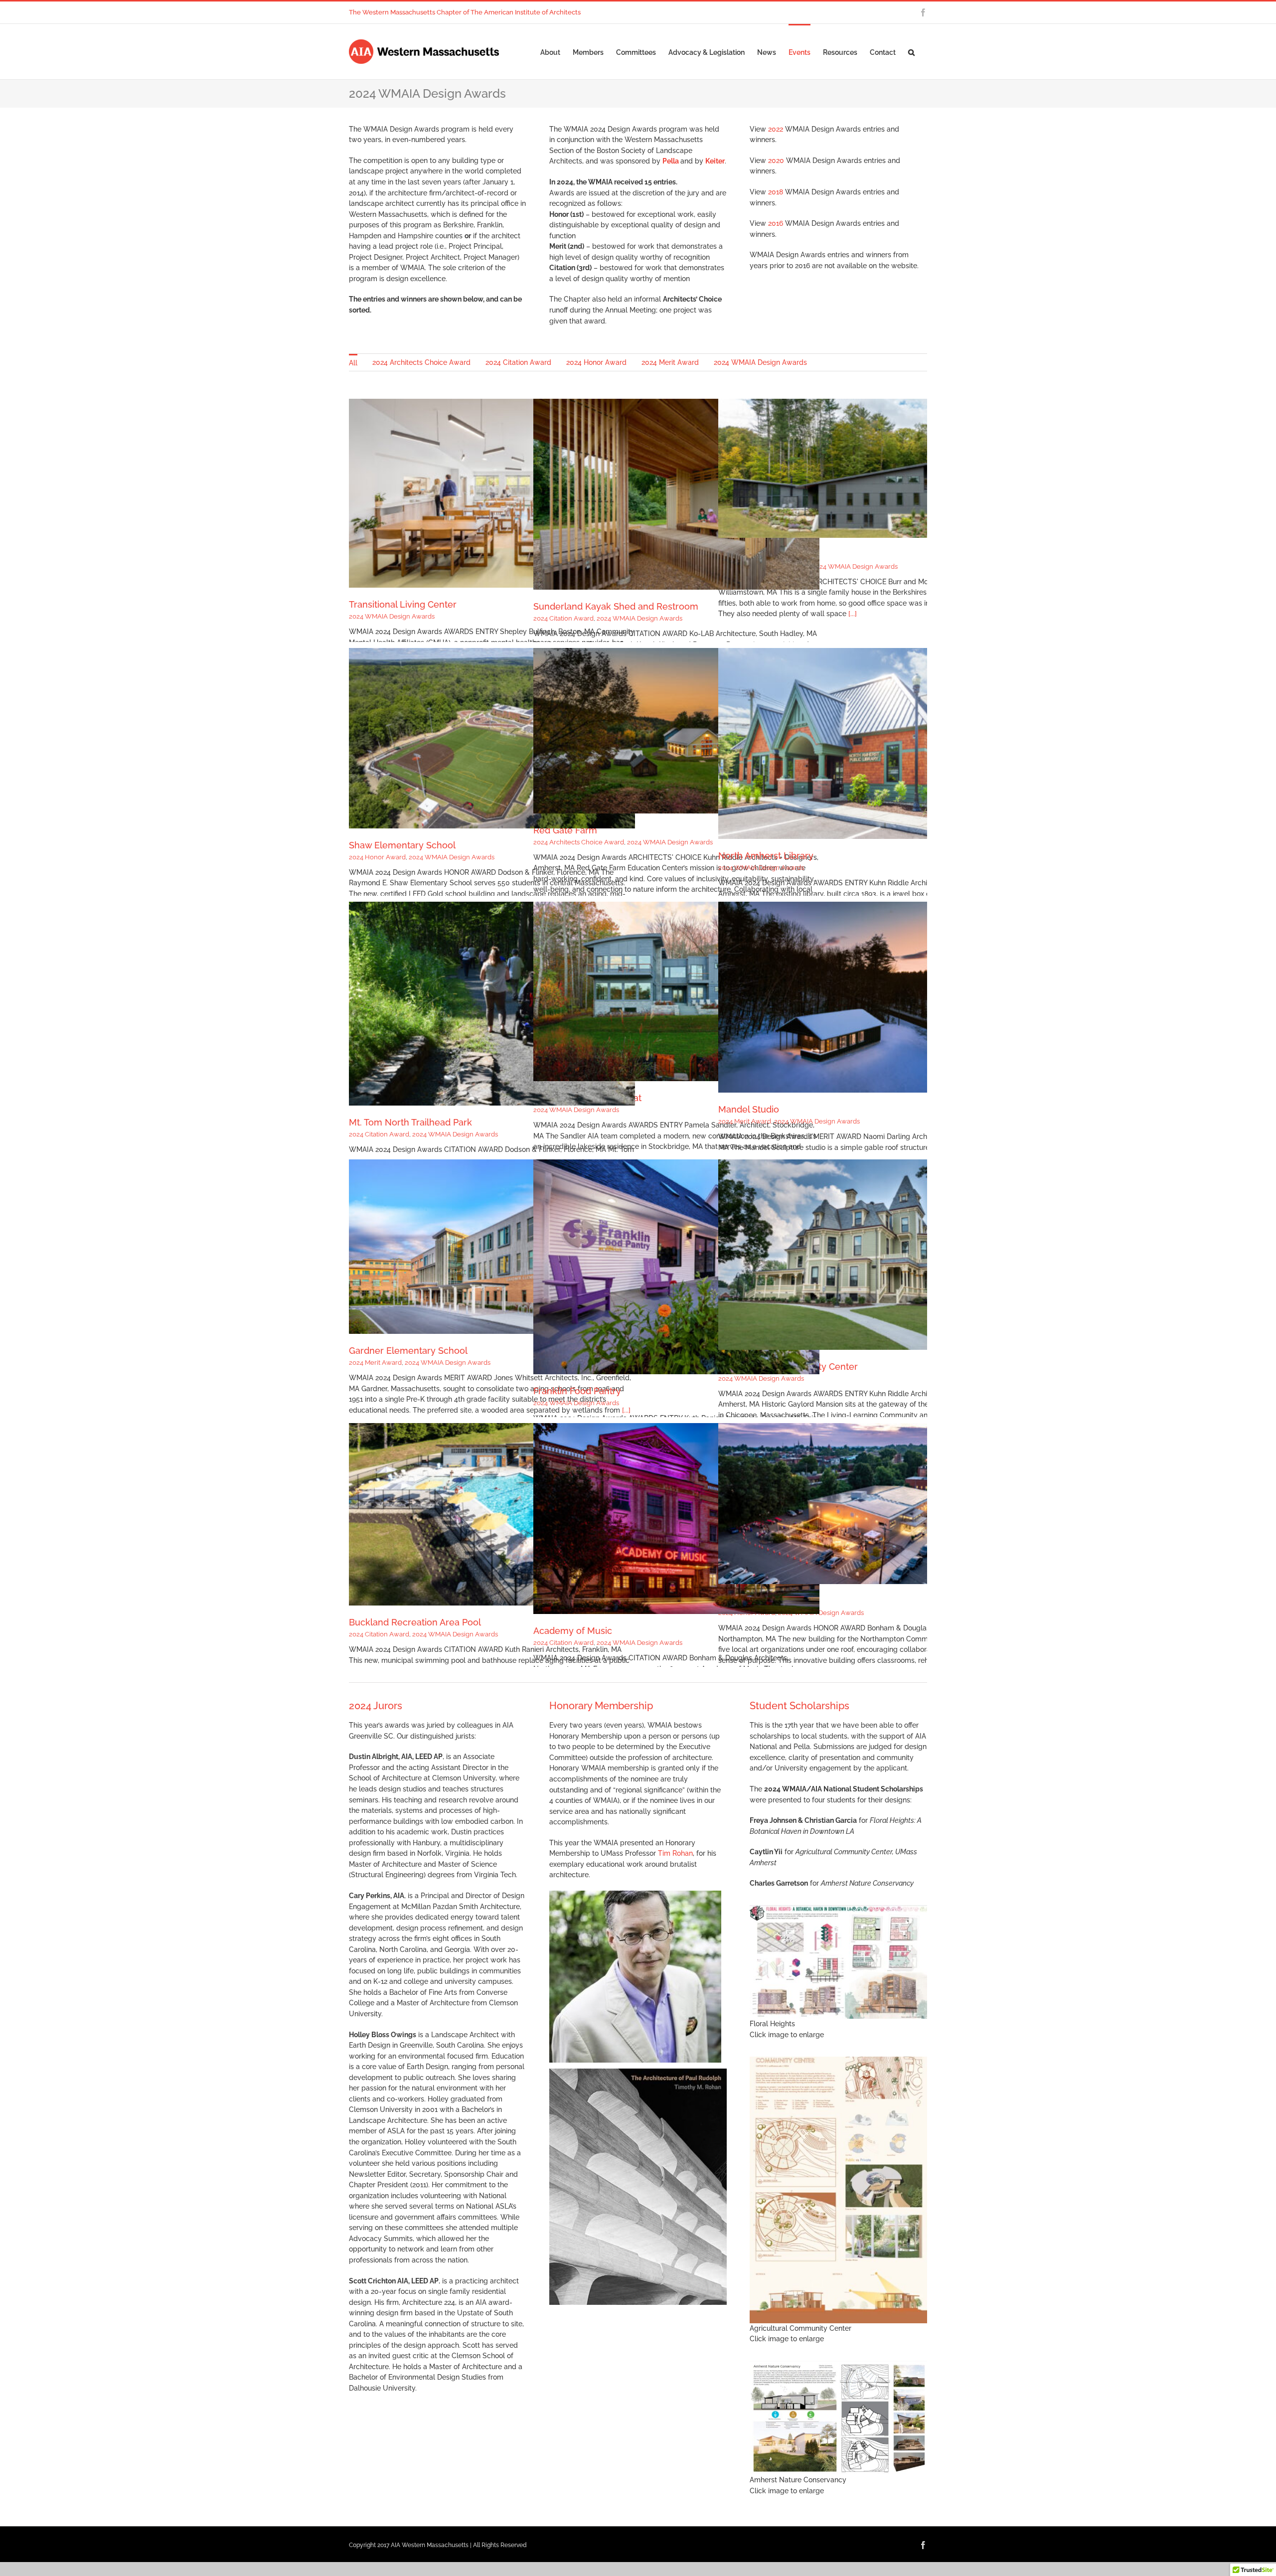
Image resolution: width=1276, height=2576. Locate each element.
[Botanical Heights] (838, 1909)
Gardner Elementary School (408, 1351)
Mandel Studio (749, 1109)
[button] (911, 52)
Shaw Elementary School (402, 845)
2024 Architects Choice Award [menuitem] (421, 362)
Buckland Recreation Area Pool (415, 1622)
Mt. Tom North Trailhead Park (410, 1122)
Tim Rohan (675, 1853)
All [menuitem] (353, 363)
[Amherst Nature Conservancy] (838, 2364)
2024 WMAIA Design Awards (392, 616)
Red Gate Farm (565, 830)
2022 (776, 129)
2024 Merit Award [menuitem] (670, 362)
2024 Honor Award (377, 857)
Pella (671, 161)
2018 (776, 192)
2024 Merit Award (745, 1121)
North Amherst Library (766, 856)
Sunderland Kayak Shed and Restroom (616, 606)
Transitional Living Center (403, 604)
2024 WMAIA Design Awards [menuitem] (760, 362)
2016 (776, 223)
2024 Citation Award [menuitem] (518, 362)
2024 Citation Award (563, 618)
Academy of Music (573, 1631)
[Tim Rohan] (635, 1894)
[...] (853, 614)
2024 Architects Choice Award (579, 842)
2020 (776, 161)
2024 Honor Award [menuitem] (596, 362)
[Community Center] (838, 2060)
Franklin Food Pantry (577, 1391)
